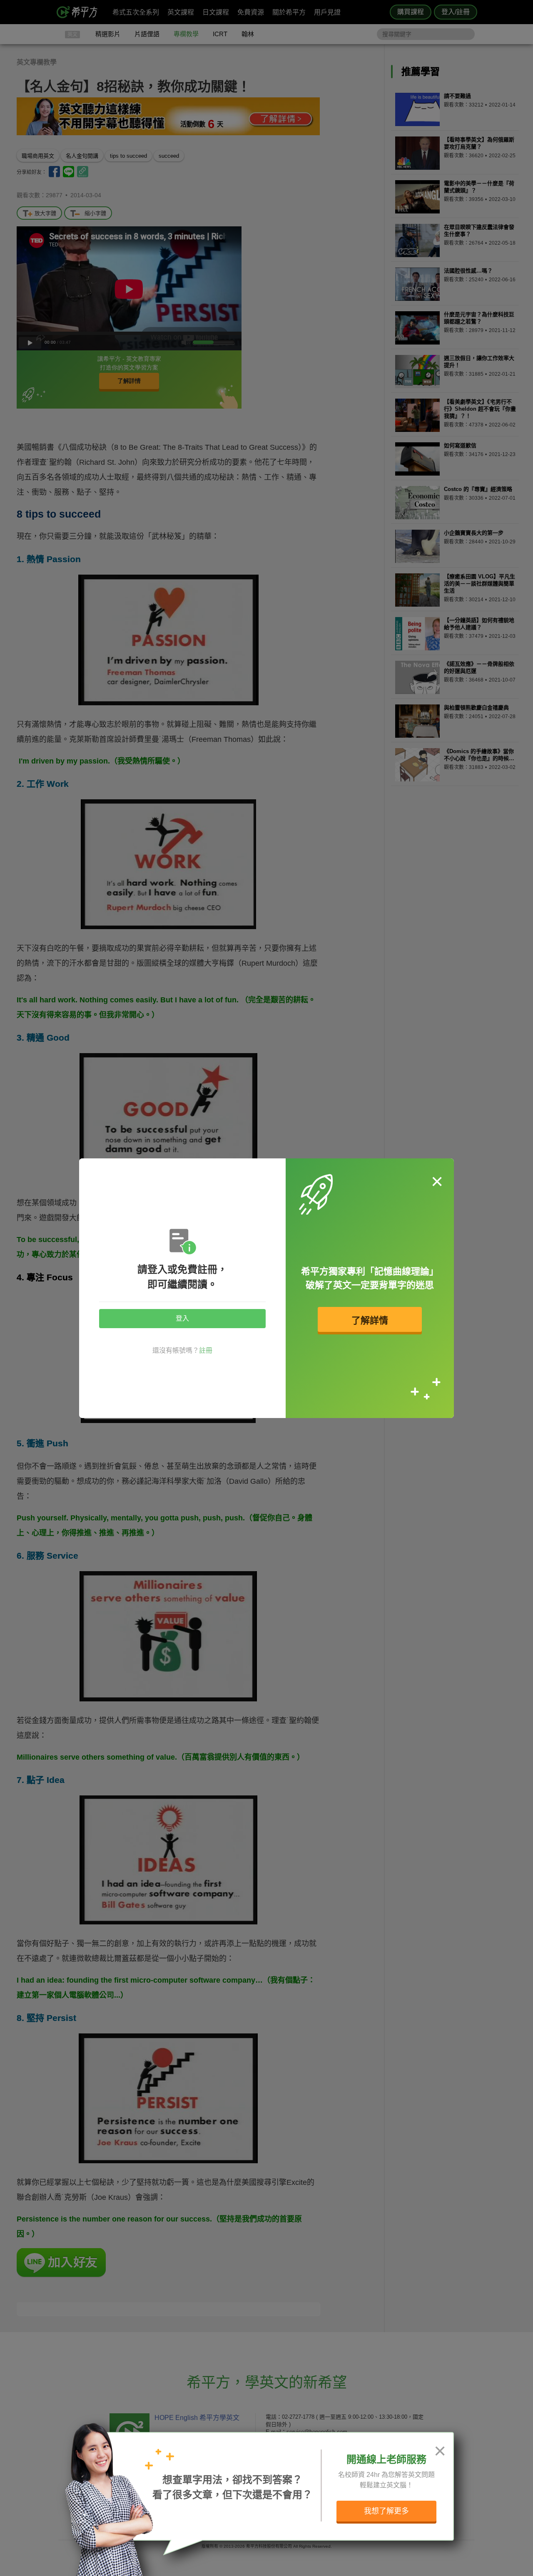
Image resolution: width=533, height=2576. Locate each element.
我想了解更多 (386, 2511)
